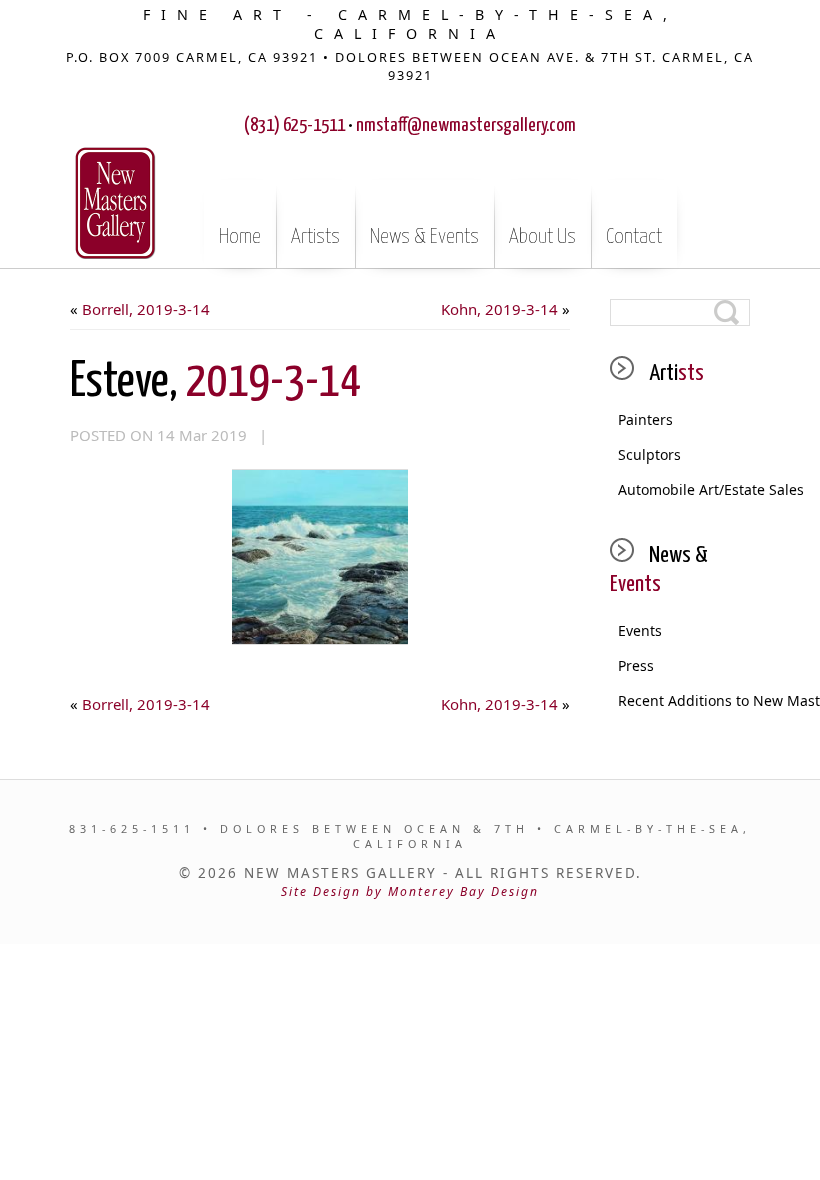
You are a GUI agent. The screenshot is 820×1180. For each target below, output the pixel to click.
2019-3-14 (215, 382)
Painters (645, 419)
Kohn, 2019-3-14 (499, 309)
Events (640, 630)
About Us (542, 237)
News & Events (424, 237)
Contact (634, 237)
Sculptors (649, 454)
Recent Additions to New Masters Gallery (684, 700)
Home (240, 237)
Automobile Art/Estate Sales (684, 489)
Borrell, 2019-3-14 (146, 309)
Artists (315, 237)
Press (636, 665)
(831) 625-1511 (294, 125)
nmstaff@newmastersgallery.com (466, 125)
